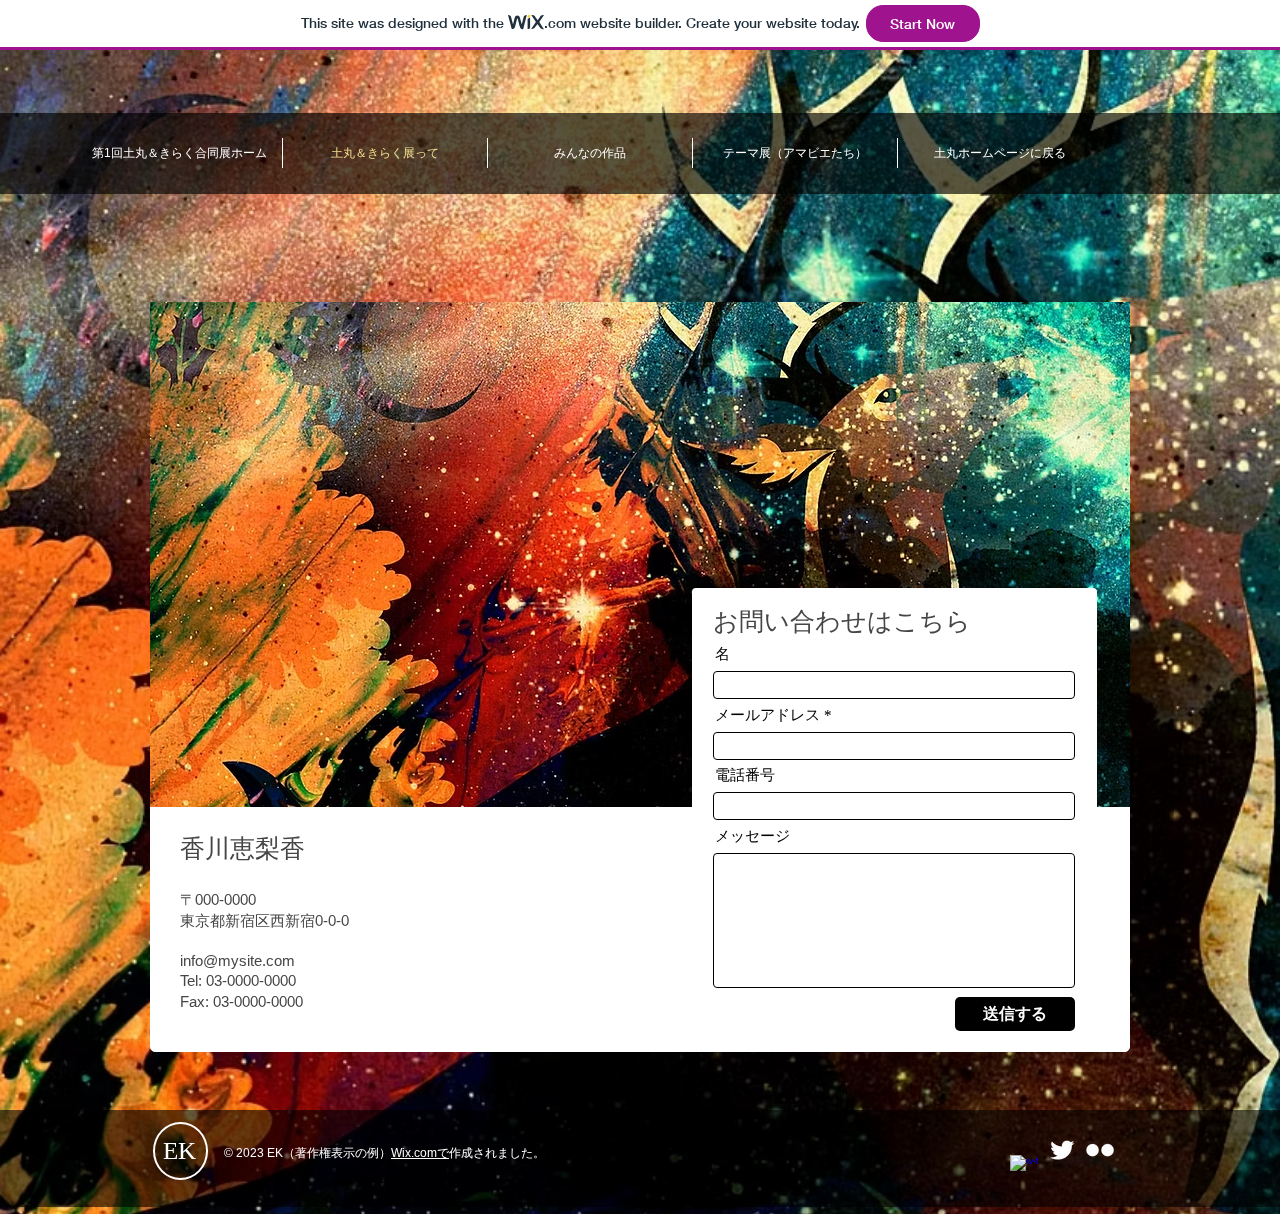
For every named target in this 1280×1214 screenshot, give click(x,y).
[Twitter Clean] (1062, 1150)
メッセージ (752, 836)
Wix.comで (420, 1153)
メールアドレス (767, 715)
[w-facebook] (1024, 1169)
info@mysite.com (237, 960)
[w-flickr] (1100, 1150)
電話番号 (745, 775)
